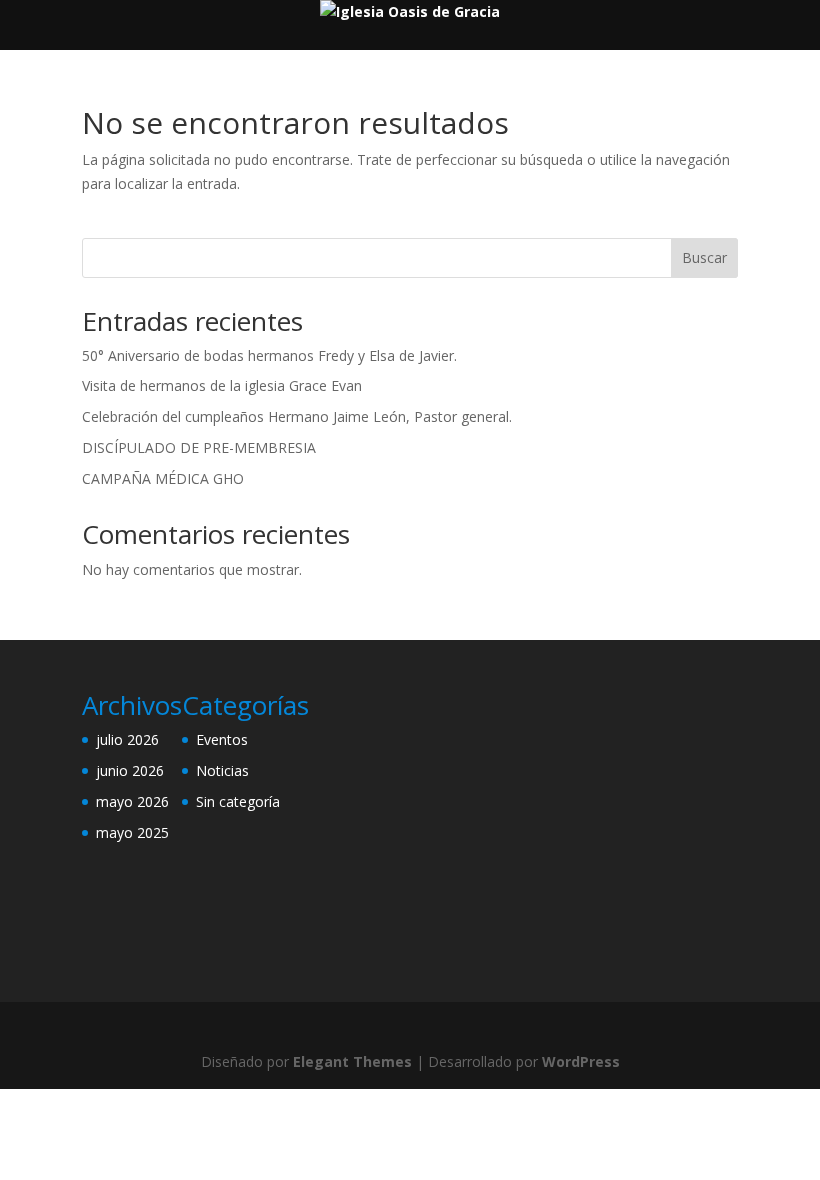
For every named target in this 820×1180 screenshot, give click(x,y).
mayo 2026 (132, 801)
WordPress (581, 1061)
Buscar (704, 257)
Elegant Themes (352, 1061)
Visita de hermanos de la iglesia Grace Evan (222, 385)
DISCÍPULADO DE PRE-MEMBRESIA (199, 447)
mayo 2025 (132, 832)
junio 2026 (130, 770)
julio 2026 (127, 739)
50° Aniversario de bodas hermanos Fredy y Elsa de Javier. (269, 355)
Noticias (222, 770)
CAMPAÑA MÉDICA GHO (163, 478)
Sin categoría (238, 801)
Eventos (222, 739)
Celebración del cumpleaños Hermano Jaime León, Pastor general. (297, 416)
